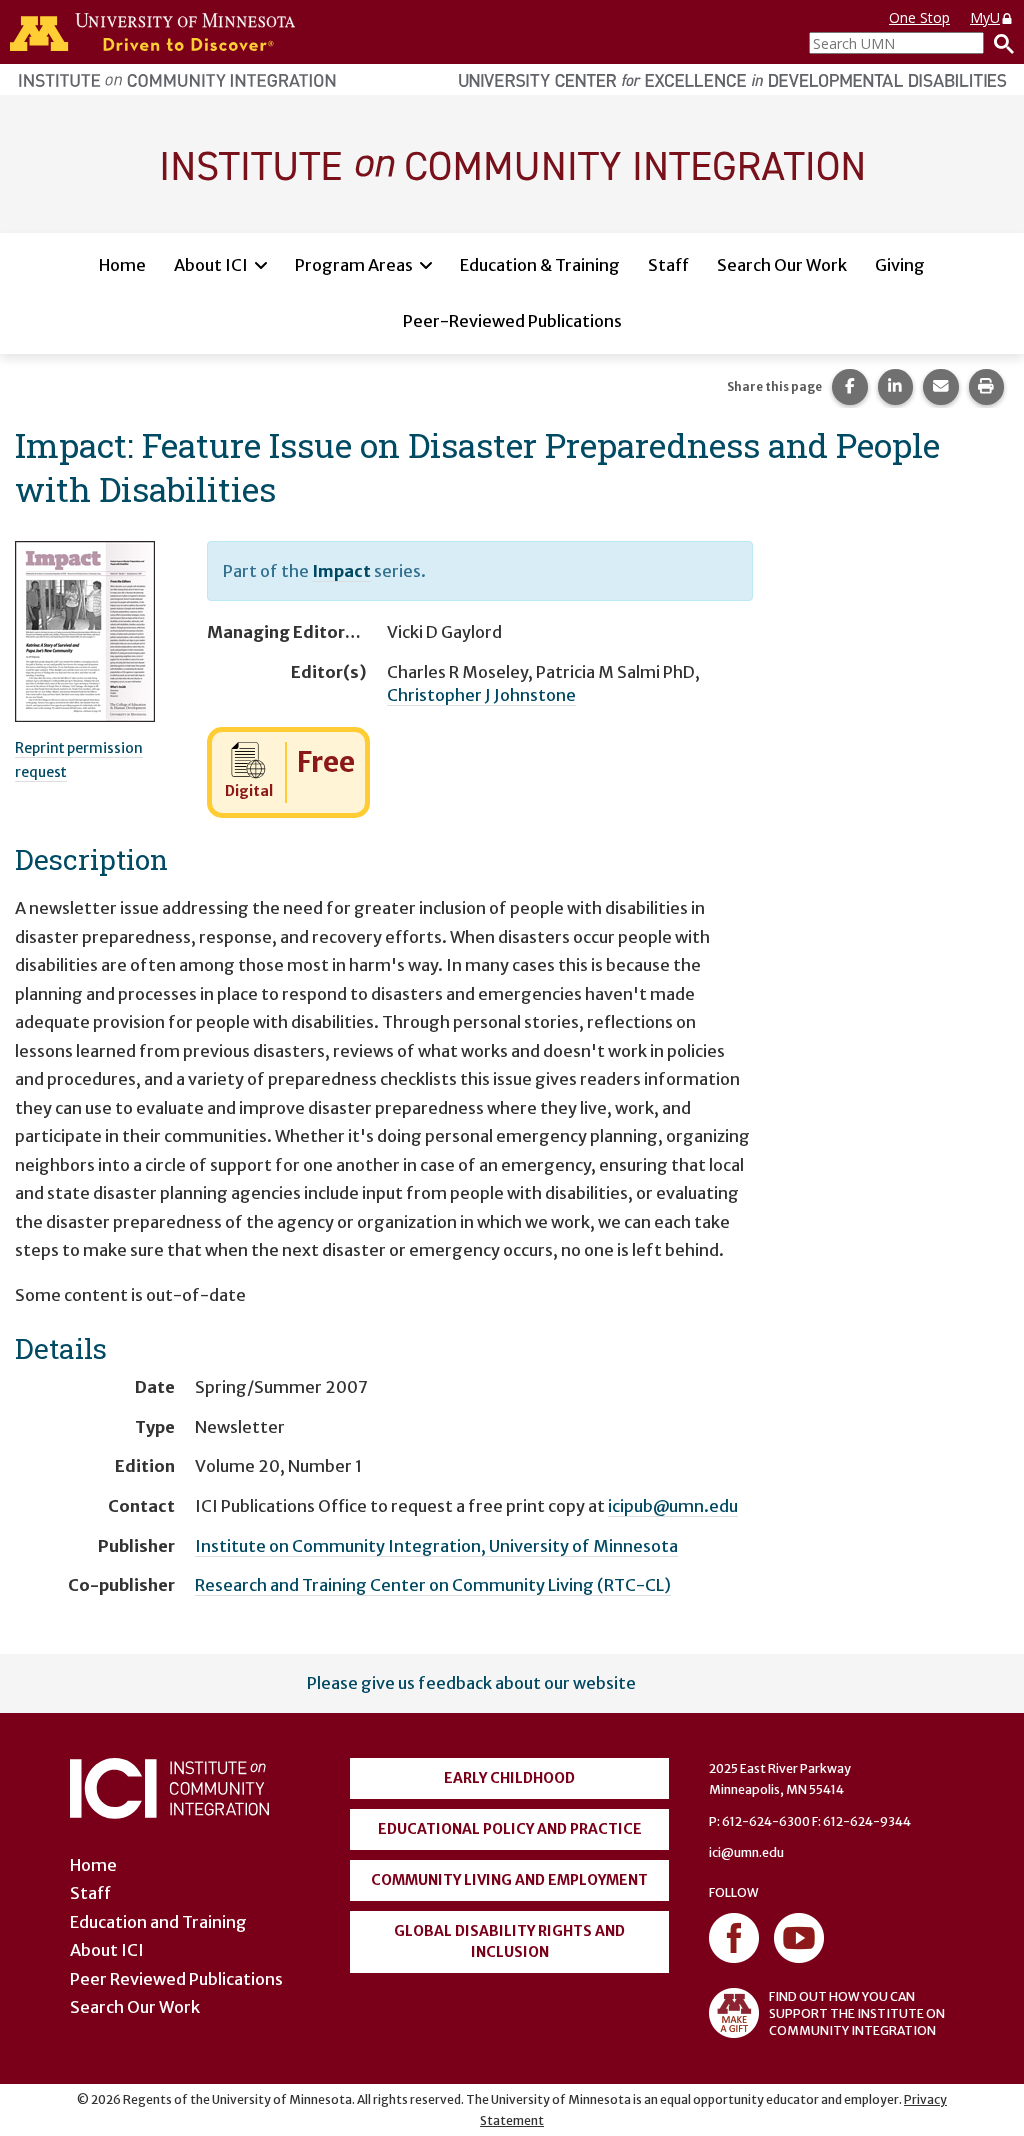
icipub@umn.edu (673, 1506)
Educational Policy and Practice (510, 1829)
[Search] (999, 43)
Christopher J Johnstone (481, 695)
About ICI (211, 265)
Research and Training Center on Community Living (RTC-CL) (433, 1585)
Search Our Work (782, 265)
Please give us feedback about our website (471, 1683)
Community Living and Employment (509, 1880)
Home (122, 265)
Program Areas (354, 265)
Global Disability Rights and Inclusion (509, 1941)
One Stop (919, 17)
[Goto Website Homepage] (512, 163)
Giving (900, 265)
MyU (985, 17)
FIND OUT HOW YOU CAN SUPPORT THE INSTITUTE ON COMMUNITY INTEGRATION (857, 2013)
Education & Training (540, 265)
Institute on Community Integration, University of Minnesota (436, 1546)
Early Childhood (509, 1778)
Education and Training (158, 1922)
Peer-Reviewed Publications (512, 321)
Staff (668, 265)
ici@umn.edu (746, 1852)
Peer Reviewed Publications (176, 1979)
